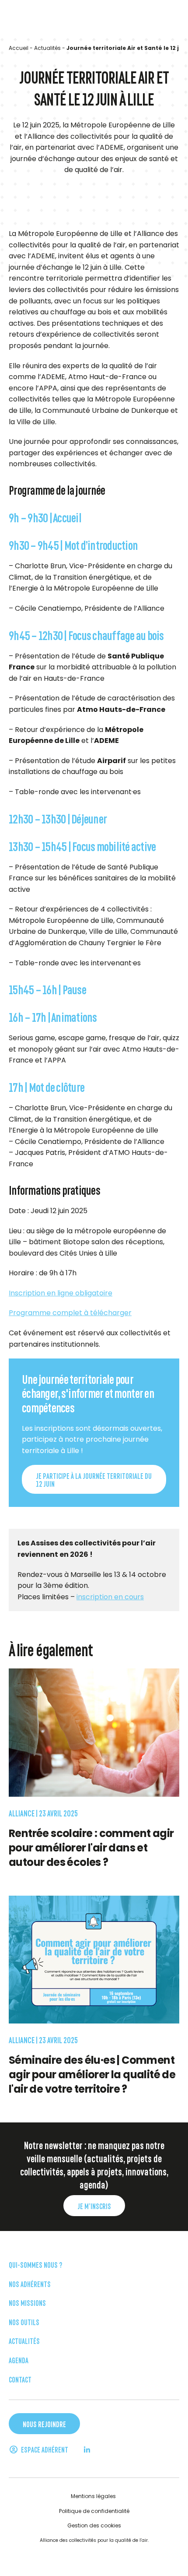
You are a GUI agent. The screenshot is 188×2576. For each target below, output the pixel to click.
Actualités (47, 48)
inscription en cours (110, 1597)
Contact (20, 2379)
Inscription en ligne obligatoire (61, 1293)
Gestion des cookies (94, 2525)
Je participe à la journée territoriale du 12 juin (94, 1480)
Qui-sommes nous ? (35, 2264)
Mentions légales (93, 2496)
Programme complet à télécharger (70, 1313)
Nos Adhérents (30, 2283)
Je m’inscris (94, 2206)
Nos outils (24, 2321)
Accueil (19, 48)
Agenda (19, 2360)
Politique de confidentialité (94, 2511)
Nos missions (27, 2302)
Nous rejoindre (44, 2424)
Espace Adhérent (44, 2449)
